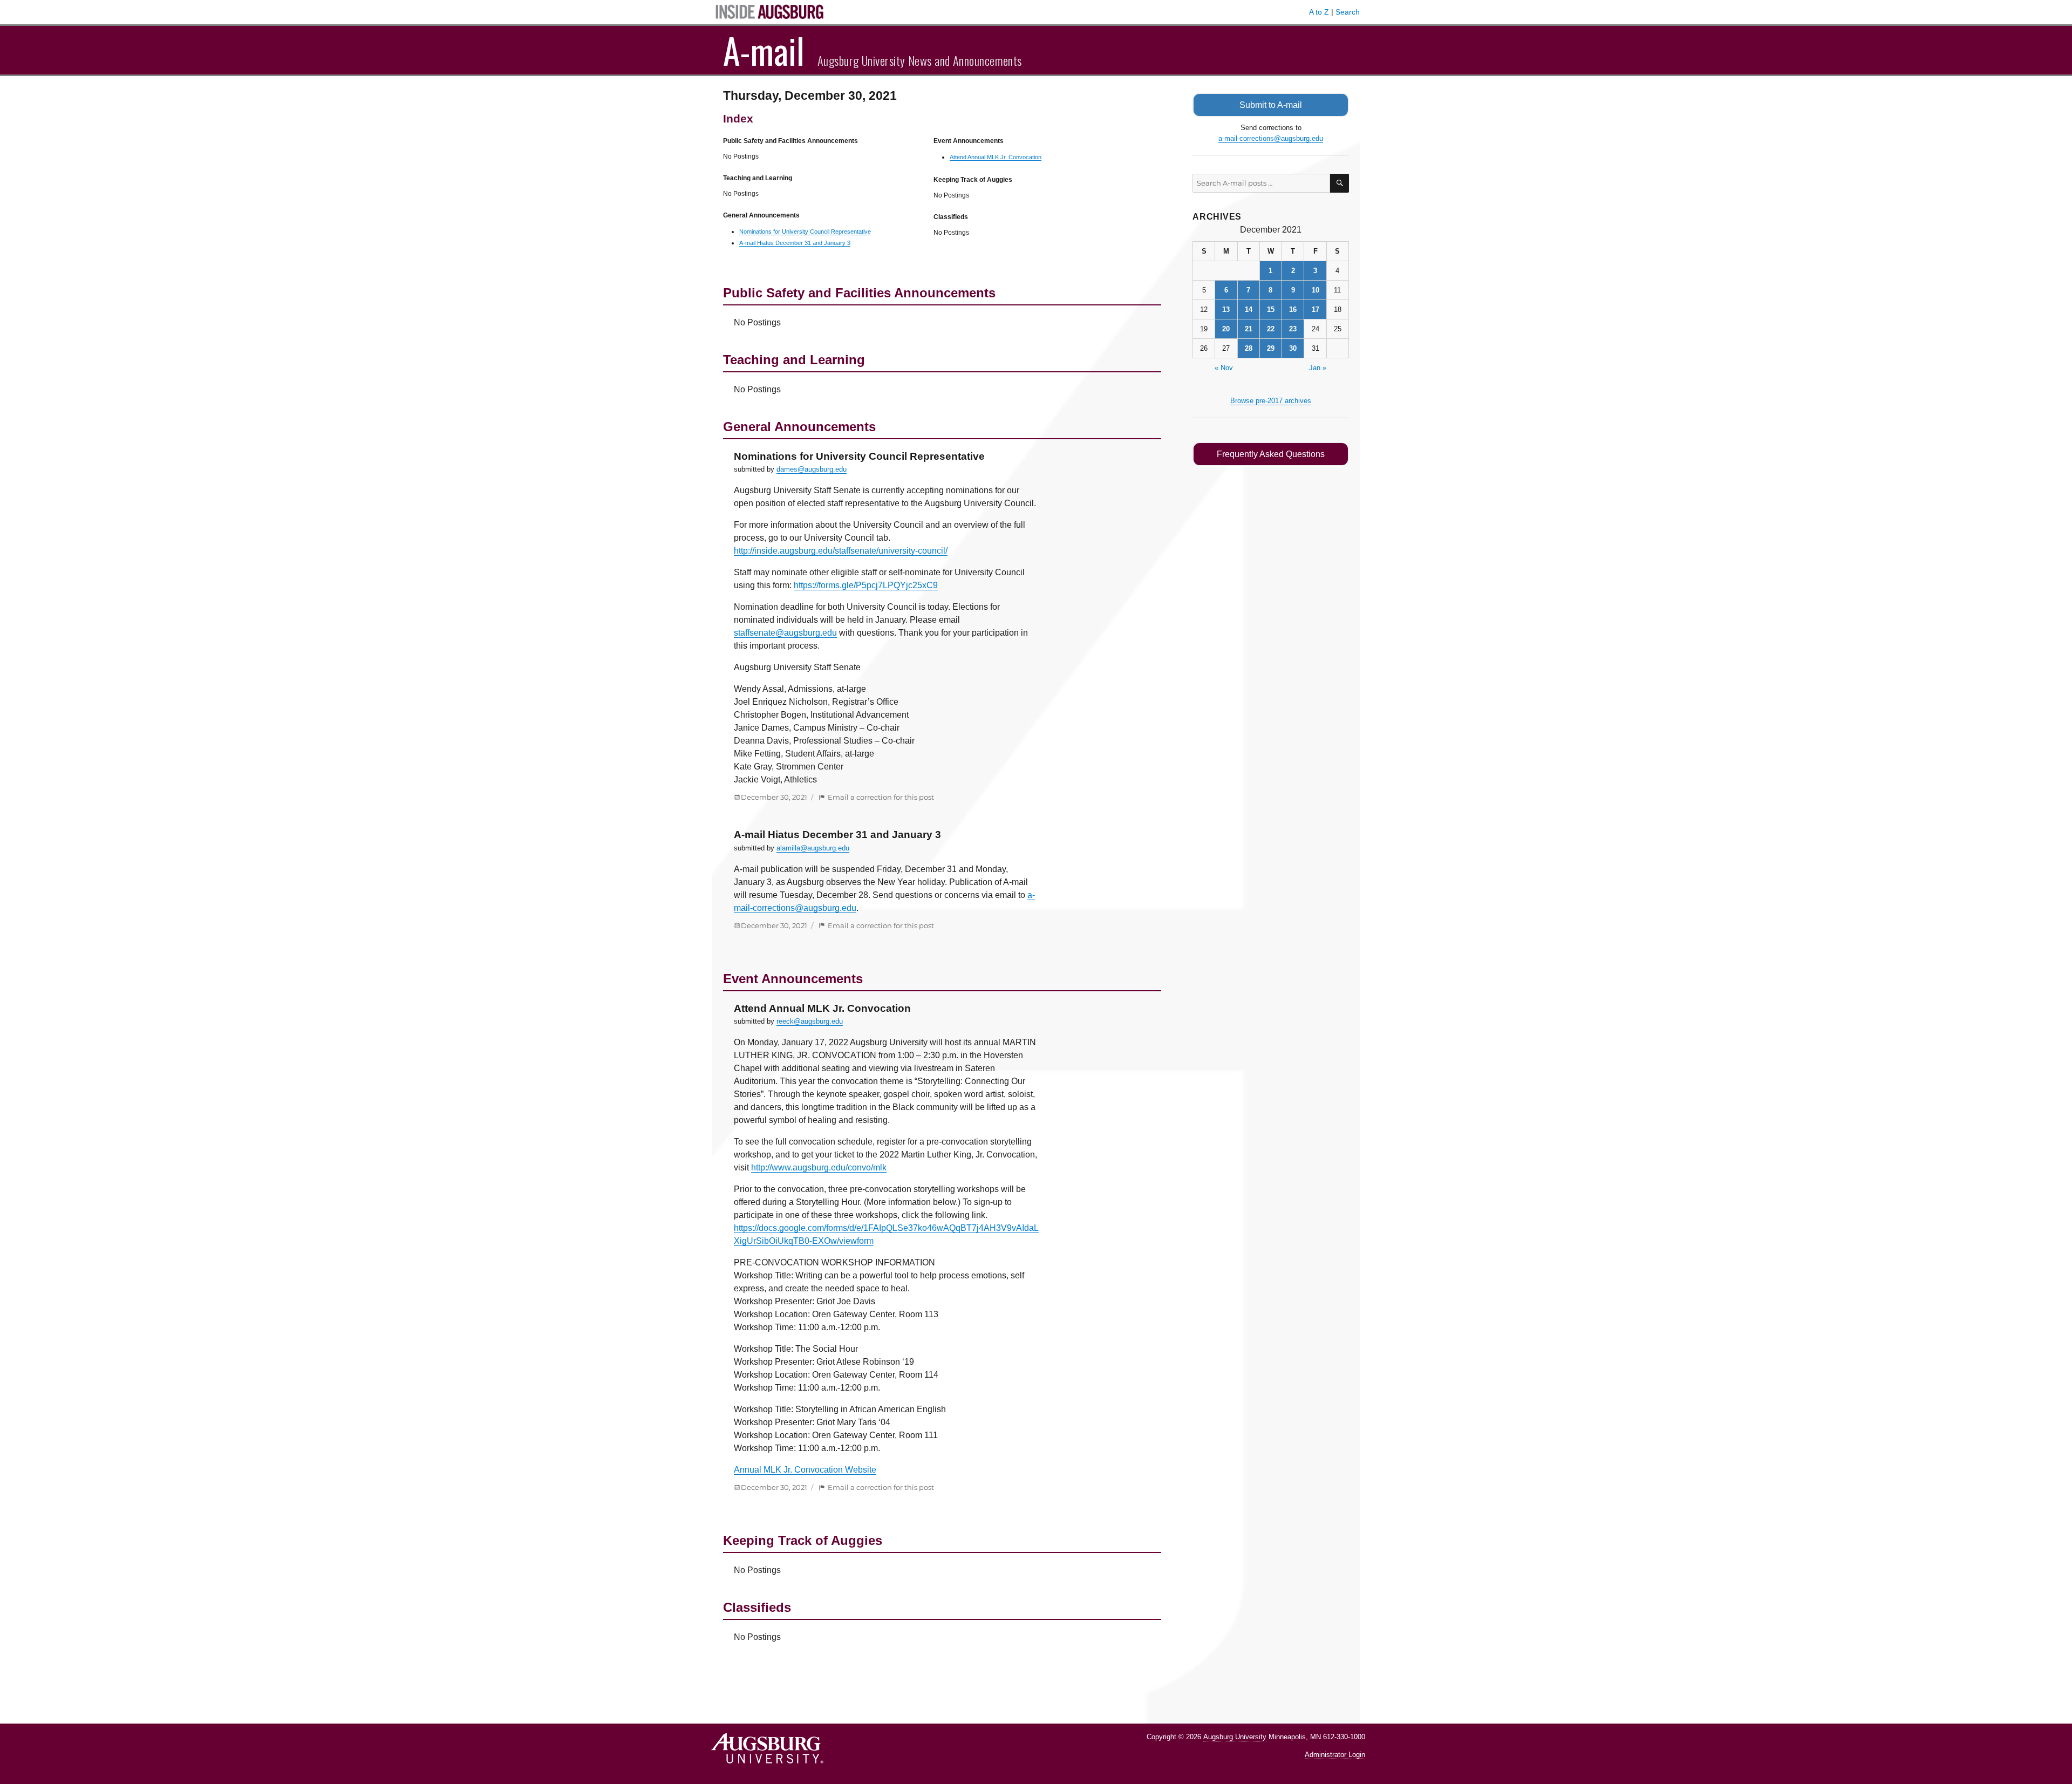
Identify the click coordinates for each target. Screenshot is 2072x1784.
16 (1293, 309)
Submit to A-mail (1271, 105)
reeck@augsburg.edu (810, 1021)
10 (1316, 290)
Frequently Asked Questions (1271, 454)
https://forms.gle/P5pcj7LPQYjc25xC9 (866, 585)
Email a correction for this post (881, 797)
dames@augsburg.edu (812, 469)
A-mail (764, 50)
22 (1271, 329)
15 (1271, 309)
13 (1226, 309)
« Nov (1224, 368)
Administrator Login (1335, 1755)
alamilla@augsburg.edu (813, 848)
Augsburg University (1235, 1737)
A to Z (1319, 12)
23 (1293, 329)
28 (1249, 348)
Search (1348, 12)
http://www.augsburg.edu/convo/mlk (819, 1167)
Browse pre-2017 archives (1271, 401)
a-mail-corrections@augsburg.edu (1271, 138)
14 (1249, 309)
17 (1316, 309)
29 (1271, 348)
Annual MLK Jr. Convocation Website (805, 1470)
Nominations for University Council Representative (805, 231)
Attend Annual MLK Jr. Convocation (996, 157)
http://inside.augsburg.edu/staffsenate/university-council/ (841, 551)
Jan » (1318, 368)
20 (1226, 329)
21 (1249, 329)
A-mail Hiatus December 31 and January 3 (795, 243)
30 (1293, 348)
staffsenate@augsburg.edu (785, 633)
